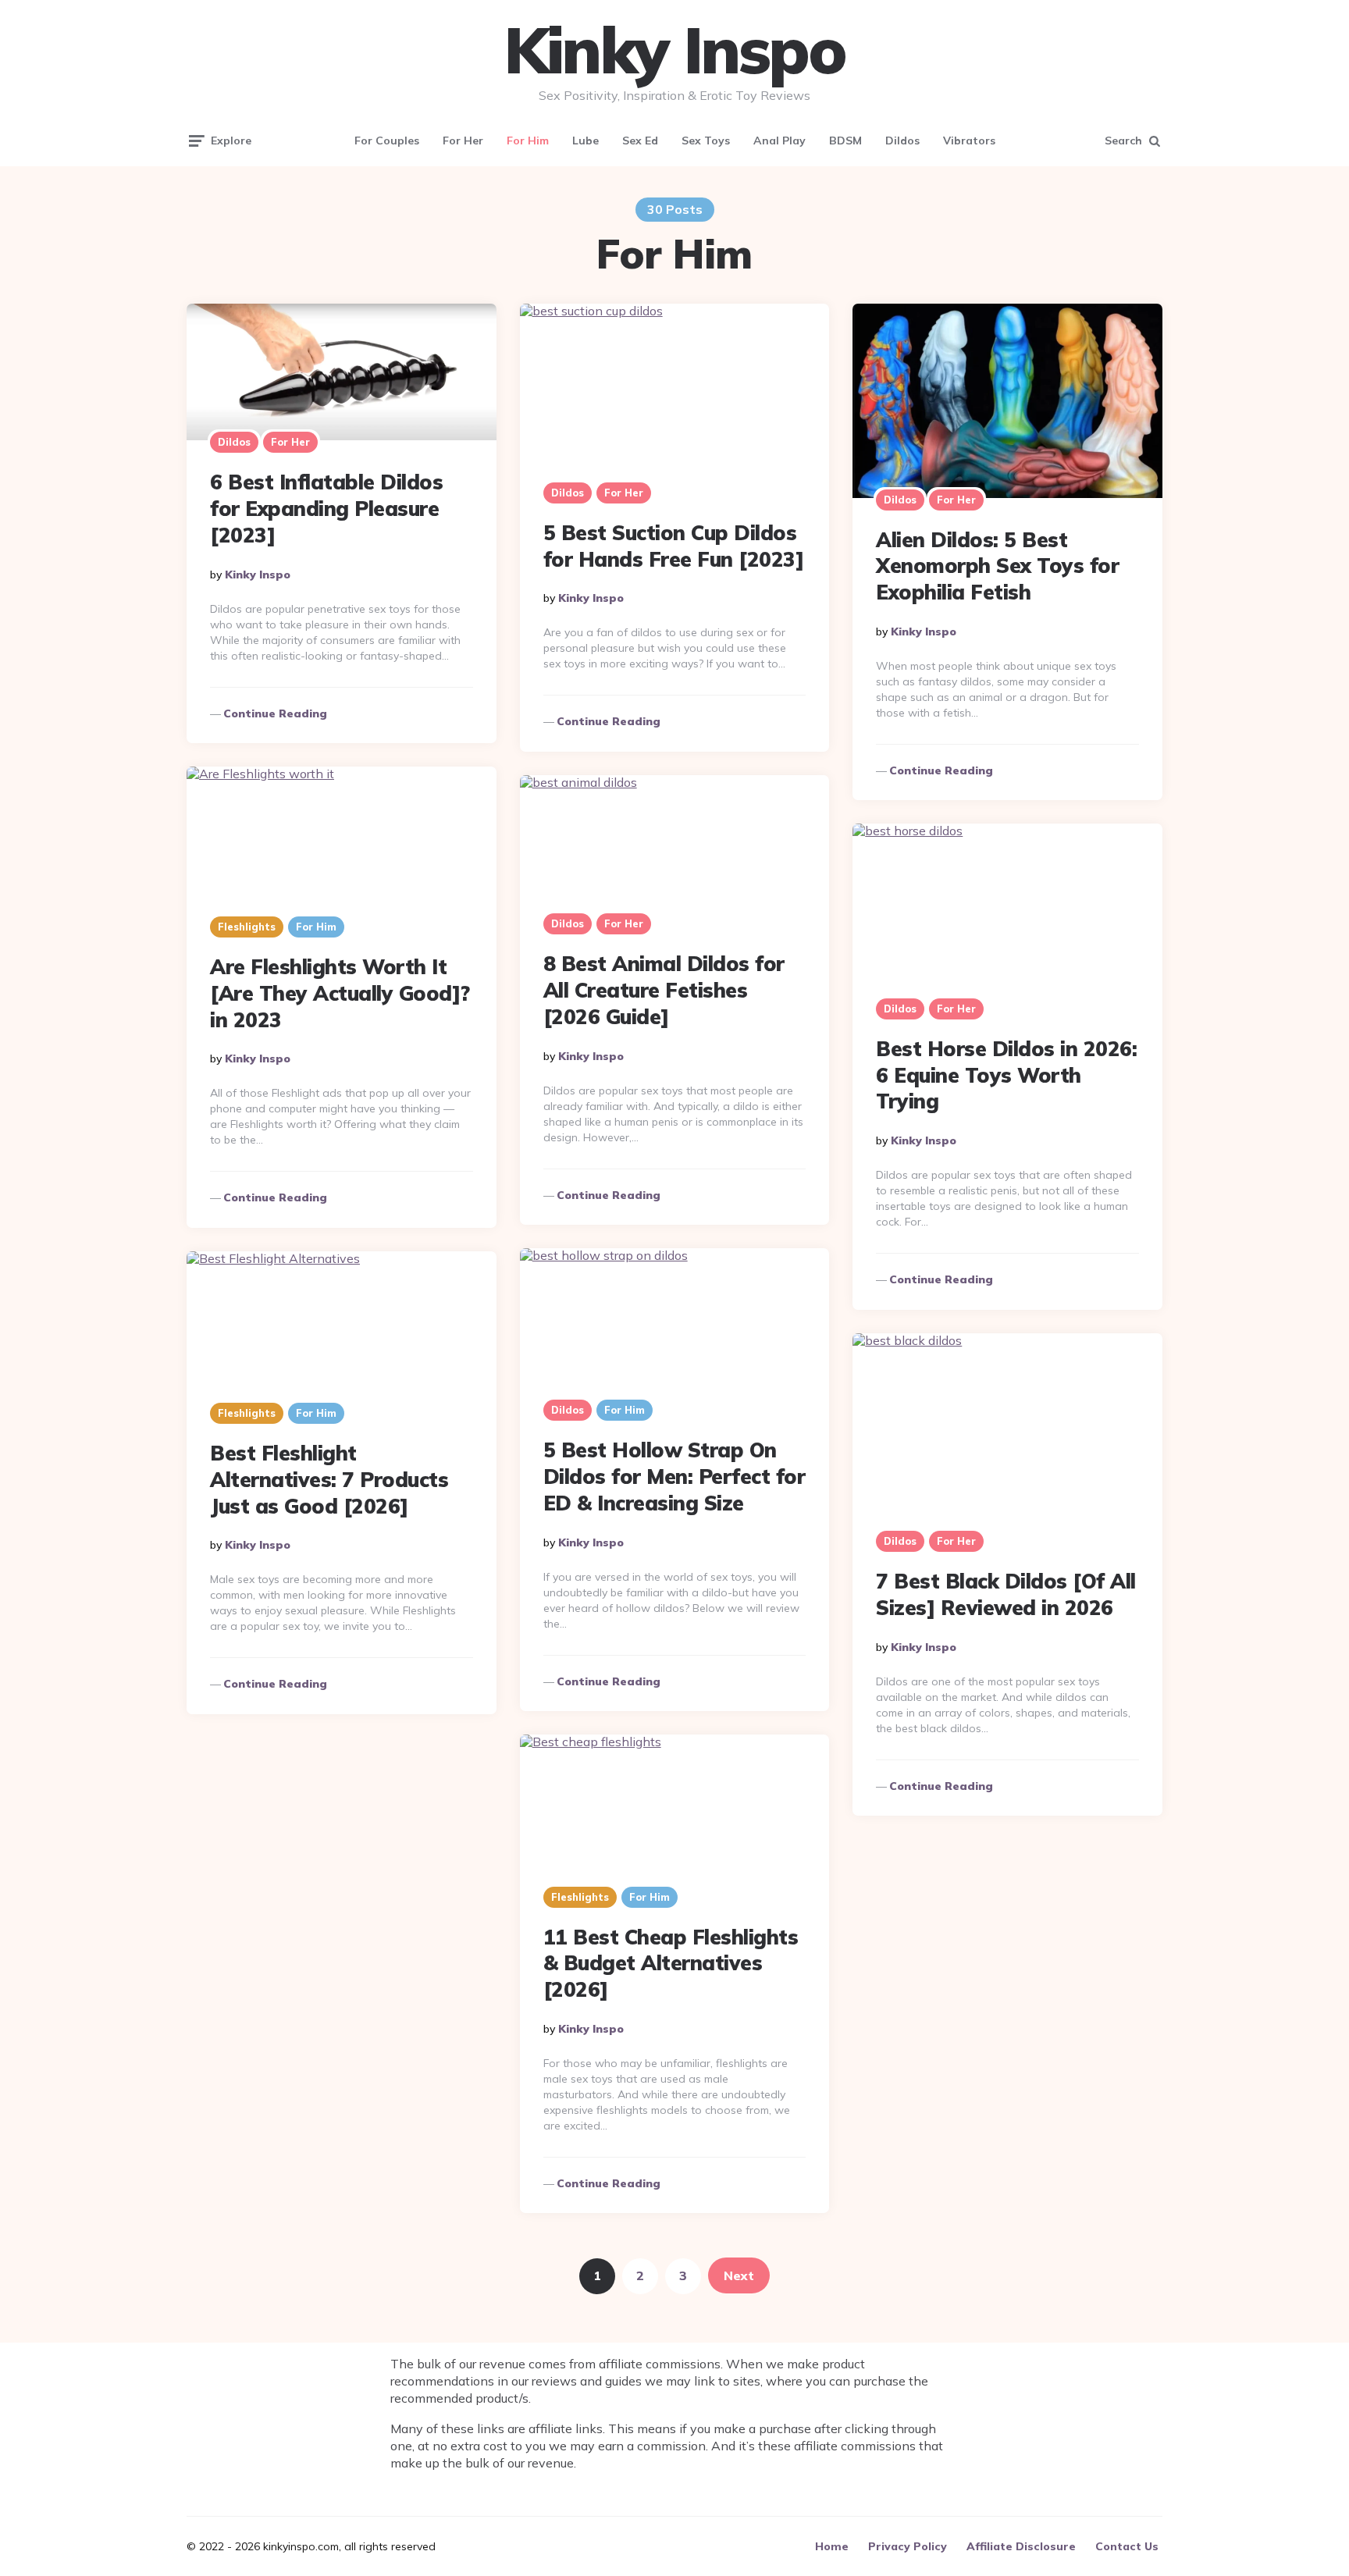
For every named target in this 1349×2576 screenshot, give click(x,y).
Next (739, 2275)
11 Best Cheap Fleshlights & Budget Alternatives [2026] (671, 1964)
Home (832, 2546)
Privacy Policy (908, 2546)
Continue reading (275, 713)
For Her (463, 141)
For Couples (387, 141)
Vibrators (969, 141)
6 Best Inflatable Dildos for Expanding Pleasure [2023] (326, 509)
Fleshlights (247, 927)
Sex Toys (706, 141)
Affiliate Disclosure (1021, 2546)
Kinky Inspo (675, 50)
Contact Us (1127, 2546)
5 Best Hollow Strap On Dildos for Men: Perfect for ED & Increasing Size (674, 1477)
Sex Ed (640, 141)
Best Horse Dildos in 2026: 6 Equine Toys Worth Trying (1006, 1075)
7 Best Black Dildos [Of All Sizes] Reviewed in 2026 (1006, 1594)
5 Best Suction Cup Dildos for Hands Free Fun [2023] (674, 546)
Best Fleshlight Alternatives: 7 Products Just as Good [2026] (329, 1480)
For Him (528, 141)
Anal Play (780, 141)
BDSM (845, 141)
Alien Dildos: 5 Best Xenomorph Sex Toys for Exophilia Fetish (997, 566)
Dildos (902, 141)
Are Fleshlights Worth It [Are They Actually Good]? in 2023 (340, 993)
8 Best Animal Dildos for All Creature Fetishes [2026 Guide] (664, 990)
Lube (586, 141)
